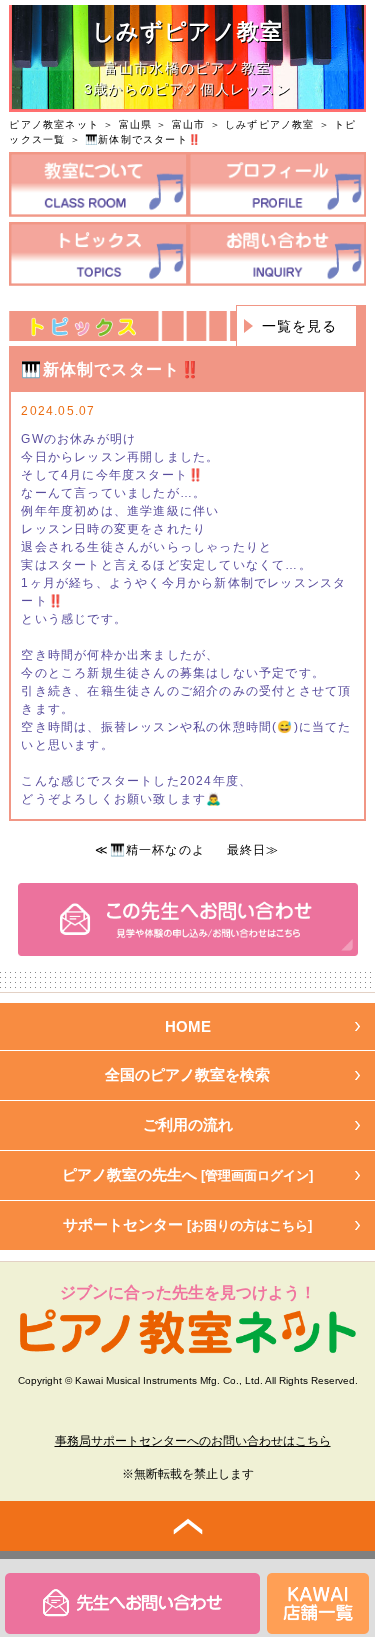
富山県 (136, 124)
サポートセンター (187, 1224)
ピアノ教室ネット (54, 124)
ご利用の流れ (188, 1124)
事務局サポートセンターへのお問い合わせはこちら (193, 1441)
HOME (188, 1026)
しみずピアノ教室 (270, 124)
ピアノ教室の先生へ (187, 1174)
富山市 (189, 124)
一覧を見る (300, 326)
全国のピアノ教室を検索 (187, 1074)
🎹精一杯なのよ (157, 850)
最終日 (247, 850)
